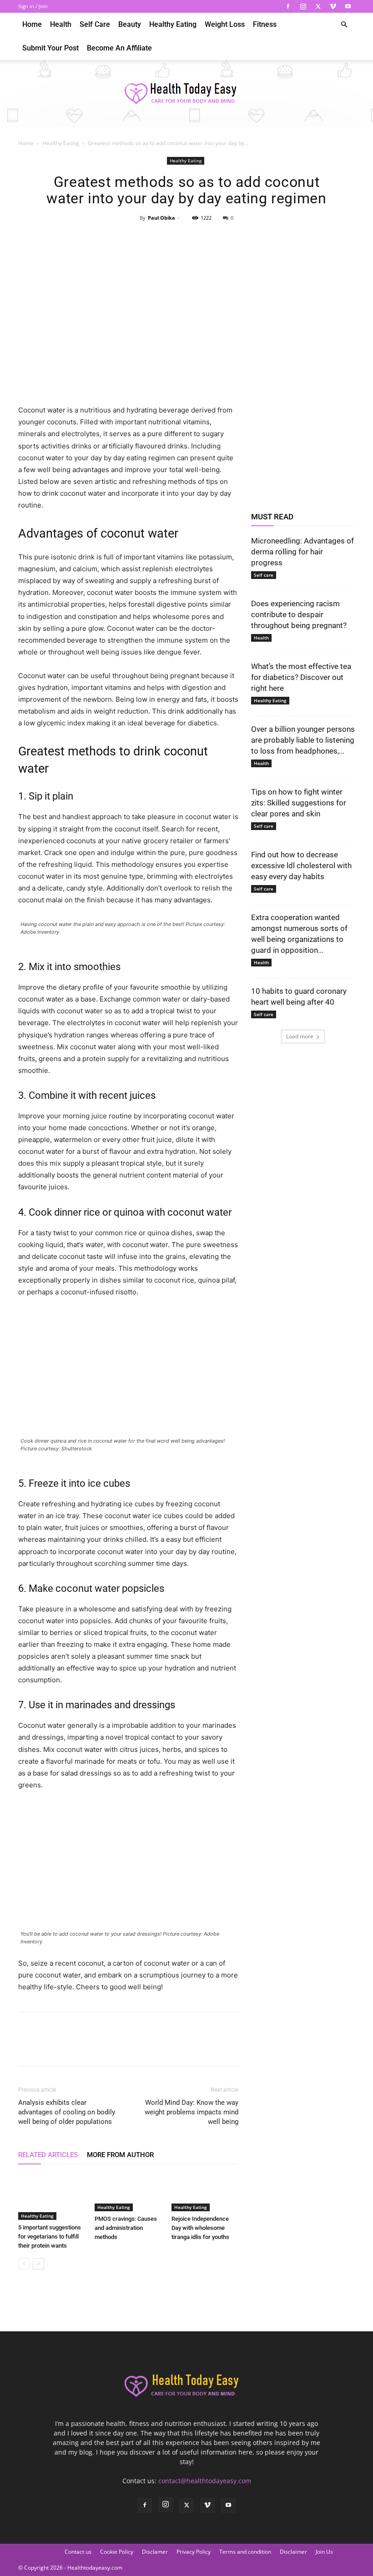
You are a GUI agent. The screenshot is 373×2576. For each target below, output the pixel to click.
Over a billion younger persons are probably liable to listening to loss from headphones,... (303, 740)
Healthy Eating (173, 24)
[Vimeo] (333, 6)
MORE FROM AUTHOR (120, 2155)
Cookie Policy (117, 2552)
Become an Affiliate (119, 48)
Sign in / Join (33, 6)
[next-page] (38, 2264)
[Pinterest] (186, 238)
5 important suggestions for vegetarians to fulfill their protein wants (50, 2236)
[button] (344, 25)
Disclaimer (293, 2552)
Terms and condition (245, 2552)
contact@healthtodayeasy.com (205, 2481)
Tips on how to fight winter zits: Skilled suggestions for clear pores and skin (299, 803)
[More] (228, 238)
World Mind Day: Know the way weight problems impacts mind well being (192, 2112)
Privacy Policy (194, 2552)
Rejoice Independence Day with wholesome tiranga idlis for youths (200, 2228)
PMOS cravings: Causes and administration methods (126, 2228)
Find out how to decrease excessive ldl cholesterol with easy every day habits (301, 865)
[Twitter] (318, 6)
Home (32, 24)
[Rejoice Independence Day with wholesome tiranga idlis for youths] (205, 2192)
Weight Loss (225, 24)
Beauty (130, 24)
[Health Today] (186, 94)
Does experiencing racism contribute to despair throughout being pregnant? (299, 614)
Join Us (324, 2552)
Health (61, 24)
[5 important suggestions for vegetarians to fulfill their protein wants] (52, 2196)
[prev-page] (24, 2264)
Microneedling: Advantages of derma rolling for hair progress (302, 552)
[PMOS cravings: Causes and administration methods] (128, 2192)
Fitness (265, 24)
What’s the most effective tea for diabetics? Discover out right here (301, 677)
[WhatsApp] (207, 238)
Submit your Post (50, 48)
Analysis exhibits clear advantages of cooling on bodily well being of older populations (67, 2112)
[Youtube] (348, 6)
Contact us (78, 2552)
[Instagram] (303, 6)
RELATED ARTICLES (48, 2155)
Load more (300, 1036)
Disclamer (155, 2552)
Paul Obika (161, 218)
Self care (95, 24)
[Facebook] (288, 6)
